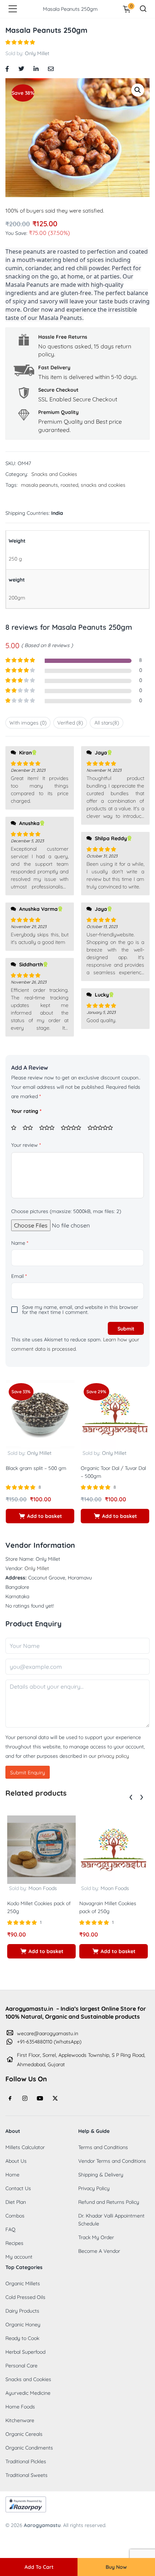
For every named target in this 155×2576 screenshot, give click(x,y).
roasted (69, 485)
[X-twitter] (55, 2098)
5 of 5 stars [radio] (103, 1128)
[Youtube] (40, 2098)
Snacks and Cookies (54, 474)
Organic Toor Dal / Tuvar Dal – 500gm (113, 1472)
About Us (16, 2161)
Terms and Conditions (103, 2147)
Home (12, 2175)
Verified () (70, 723)
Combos (15, 2216)
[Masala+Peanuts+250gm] (21, 68)
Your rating (26, 1111)
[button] (138, 90)
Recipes (14, 2243)
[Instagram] (25, 2098)
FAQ (10, 2229)
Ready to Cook (22, 2338)
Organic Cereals (24, 2434)
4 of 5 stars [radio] (74, 1128)
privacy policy (113, 1756)
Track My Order (96, 2237)
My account (19, 2257)
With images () (28, 723)
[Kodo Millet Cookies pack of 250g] (41, 1849)
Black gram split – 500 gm (36, 1468)
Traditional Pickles (26, 2461)
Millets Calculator (25, 2147)
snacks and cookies (103, 485)
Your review (26, 1145)
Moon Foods (43, 1888)
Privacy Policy (94, 2188)
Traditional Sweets (26, 2475)
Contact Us (18, 2188)
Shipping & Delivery (101, 2175)
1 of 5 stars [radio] (16, 1128)
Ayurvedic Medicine (28, 2393)
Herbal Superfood (25, 2352)
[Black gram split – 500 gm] (40, 1414)
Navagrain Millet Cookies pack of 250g (108, 1907)
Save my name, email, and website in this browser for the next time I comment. (80, 1310)
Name (20, 1243)
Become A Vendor (99, 2251)
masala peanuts (39, 485)
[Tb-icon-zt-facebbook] (10, 2098)
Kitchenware (20, 2420)
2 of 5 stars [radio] (30, 1128)
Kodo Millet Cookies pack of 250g (39, 1907)
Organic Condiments (29, 2448)
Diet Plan (16, 2202)
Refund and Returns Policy (109, 2202)
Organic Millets (23, 2283)
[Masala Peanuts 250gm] (7, 68)
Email (19, 1276)
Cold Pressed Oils (25, 2297)
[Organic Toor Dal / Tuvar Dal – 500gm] (115, 1414)
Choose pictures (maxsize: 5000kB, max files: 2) (66, 1211)
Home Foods (20, 2407)
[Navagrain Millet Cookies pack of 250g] (114, 1849)
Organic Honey (23, 2325)
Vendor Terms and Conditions (112, 2161)
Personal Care (21, 2366)
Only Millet (37, 53)
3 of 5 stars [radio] (49, 1128)
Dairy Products (22, 2311)
